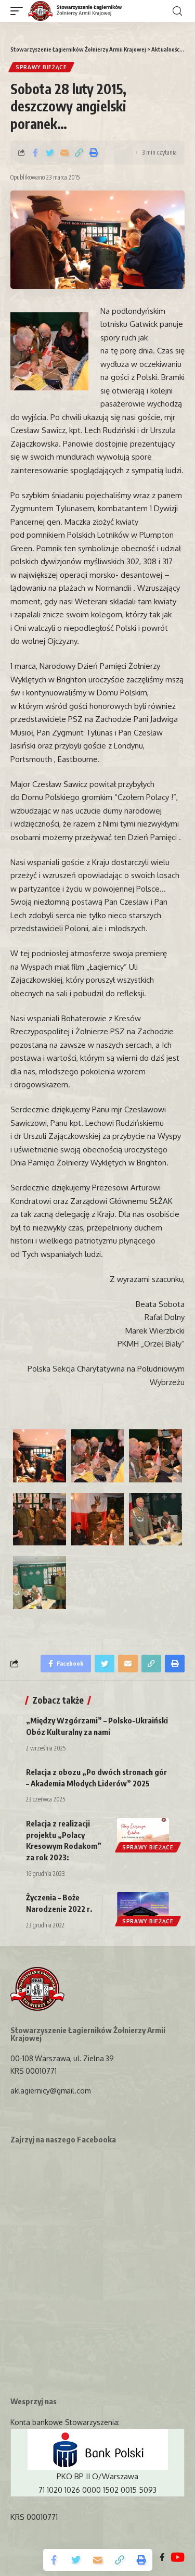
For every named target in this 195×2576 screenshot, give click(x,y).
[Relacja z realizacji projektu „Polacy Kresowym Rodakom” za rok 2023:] (143, 1834)
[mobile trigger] (19, 11)
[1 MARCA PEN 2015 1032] (98, 1519)
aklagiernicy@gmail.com (50, 2091)
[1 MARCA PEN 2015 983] (40, 1519)
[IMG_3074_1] (155, 1519)
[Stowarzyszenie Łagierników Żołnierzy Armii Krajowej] (75, 11)
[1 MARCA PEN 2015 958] (98, 1456)
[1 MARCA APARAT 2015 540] (40, 1456)
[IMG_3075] (40, 1582)
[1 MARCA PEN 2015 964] (155, 1456)
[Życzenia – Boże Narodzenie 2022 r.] (143, 1908)
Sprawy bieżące (41, 67)
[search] (177, 11)
